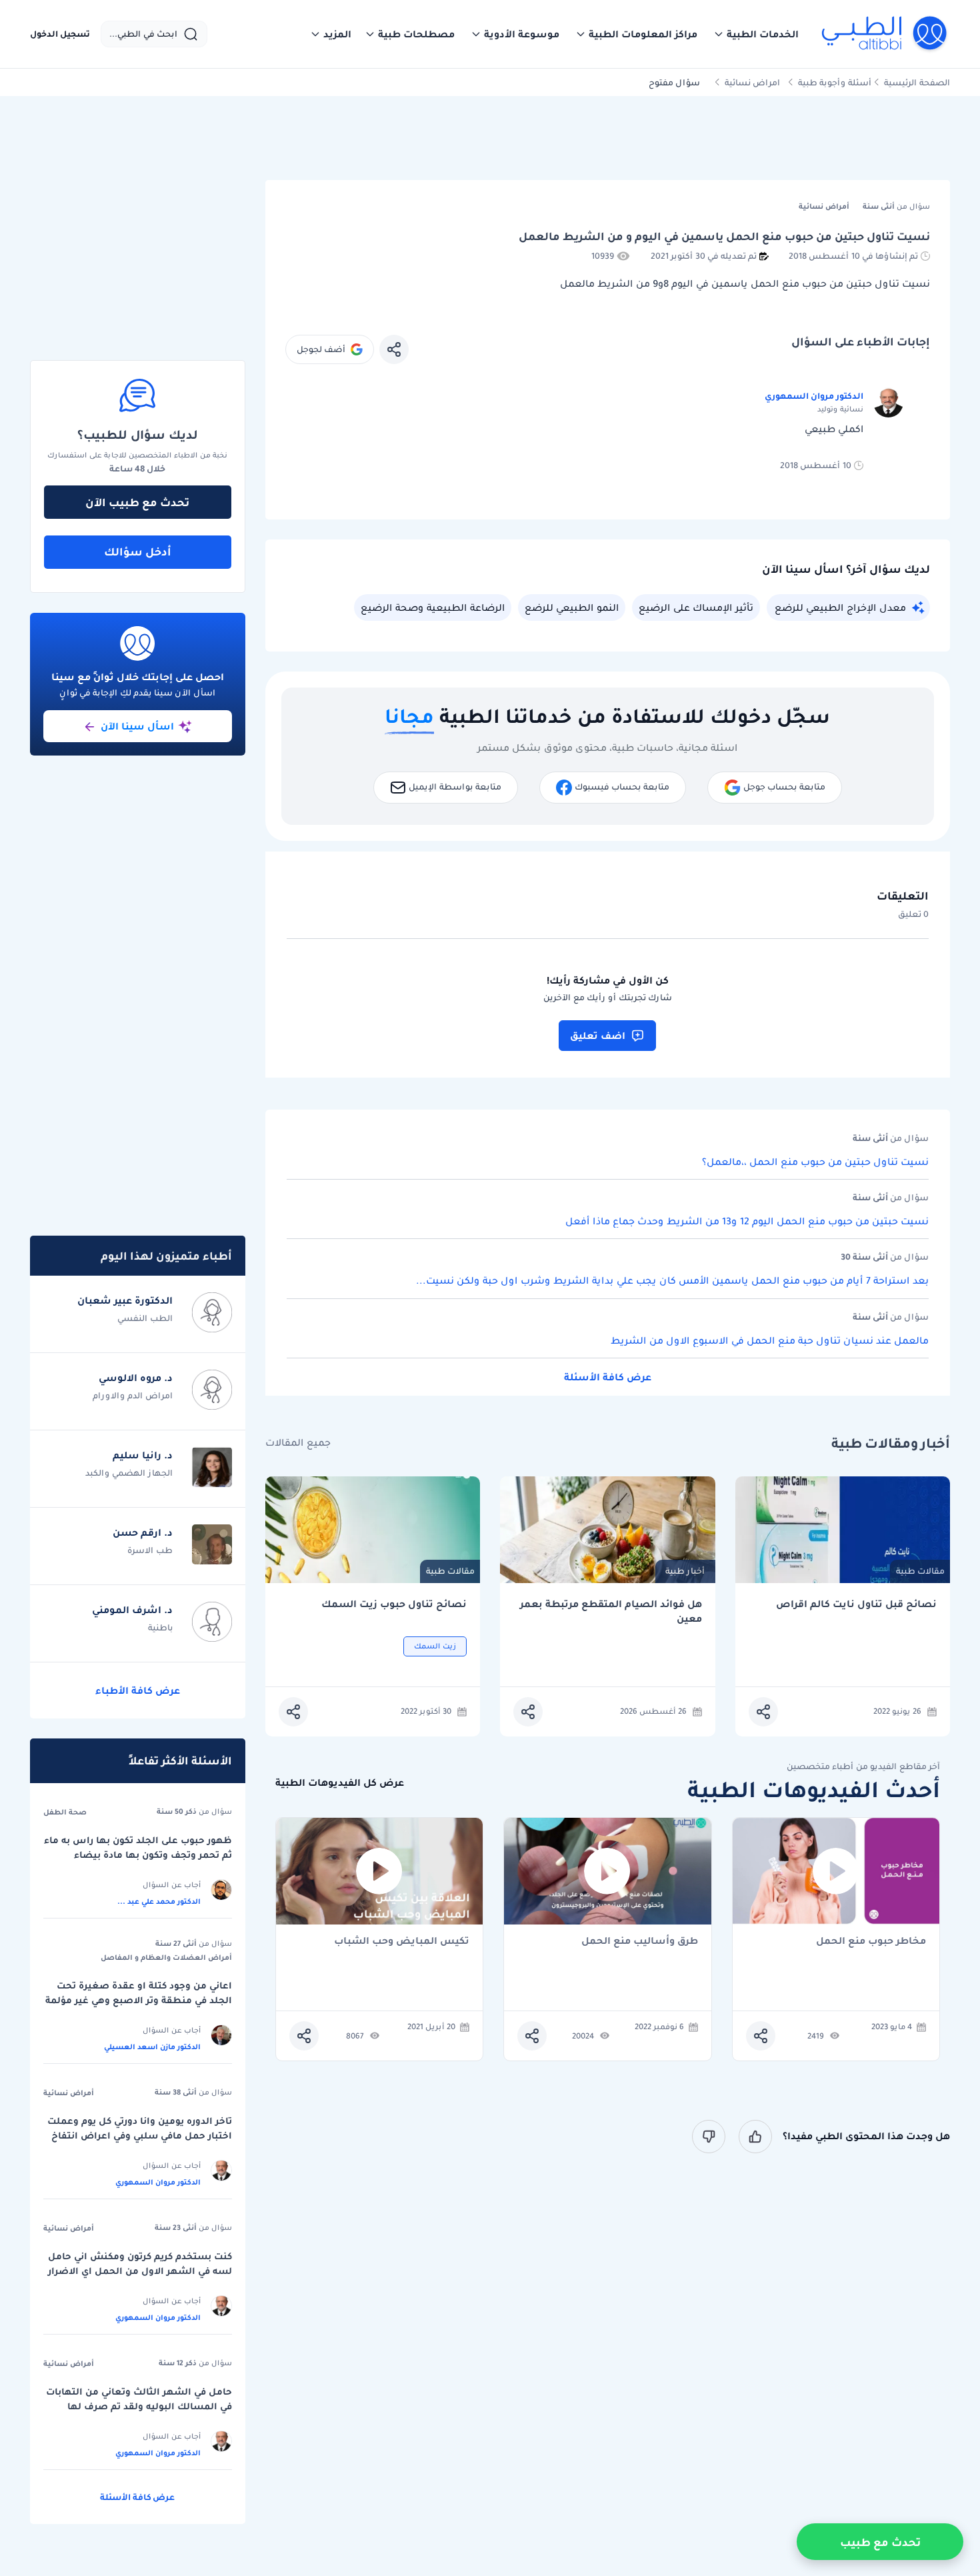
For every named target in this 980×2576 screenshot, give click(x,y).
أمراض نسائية (69, 2093)
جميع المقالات (298, 1443)
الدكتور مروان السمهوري (814, 396)
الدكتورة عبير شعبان (125, 1300)
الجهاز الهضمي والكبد (129, 1473)
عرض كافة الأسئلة (608, 1377)
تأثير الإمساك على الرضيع (696, 607)
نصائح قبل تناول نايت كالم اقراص (856, 1604)
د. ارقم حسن (143, 1532)
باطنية (160, 1627)
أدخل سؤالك (138, 551)
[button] (756, 34)
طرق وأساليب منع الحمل (640, 1942)
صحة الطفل (65, 1812)
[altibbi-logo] (885, 34)
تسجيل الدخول (60, 34)
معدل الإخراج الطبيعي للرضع (840, 607)
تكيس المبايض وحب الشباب (402, 1942)
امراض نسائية (752, 82)
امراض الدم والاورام (133, 1395)
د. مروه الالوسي (136, 1378)
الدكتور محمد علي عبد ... (159, 1901)
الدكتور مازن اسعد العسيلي (152, 2047)
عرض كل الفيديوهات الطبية (340, 1783)
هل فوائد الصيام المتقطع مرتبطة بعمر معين (611, 1611)
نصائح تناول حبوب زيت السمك (394, 1604)
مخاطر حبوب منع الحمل (871, 1942)
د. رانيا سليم (143, 1455)
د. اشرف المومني (132, 1610)
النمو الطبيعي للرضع (572, 607)
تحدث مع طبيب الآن (137, 502)
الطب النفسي (145, 1318)
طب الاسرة (150, 1550)
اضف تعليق (598, 1036)
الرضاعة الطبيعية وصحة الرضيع (433, 607)
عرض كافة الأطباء (138, 1690)
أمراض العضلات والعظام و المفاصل (166, 1957)
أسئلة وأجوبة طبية (835, 82)
